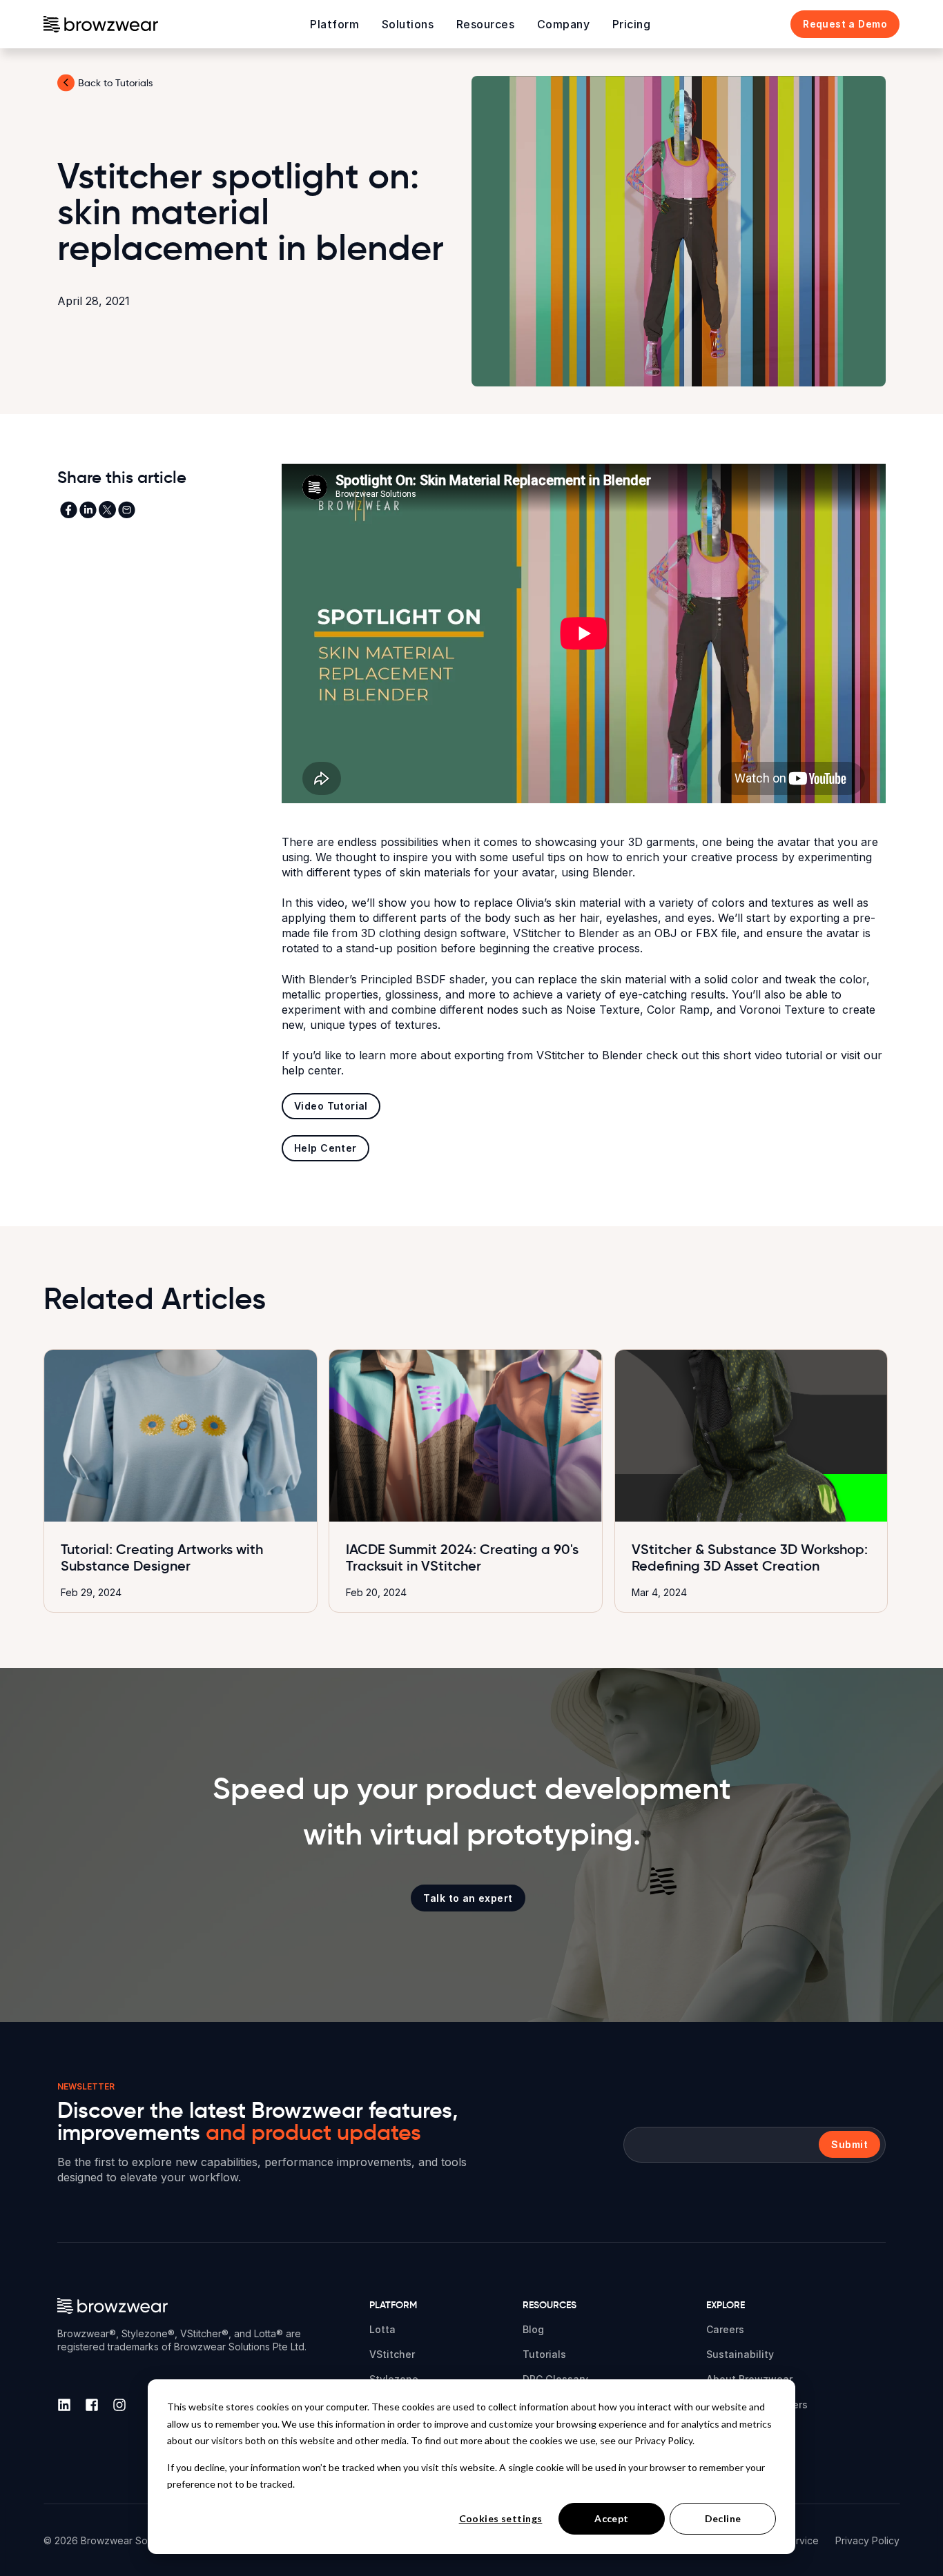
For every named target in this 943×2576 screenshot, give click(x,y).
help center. (313, 1070)
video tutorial (790, 1055)
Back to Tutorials (115, 83)
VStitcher (392, 2354)
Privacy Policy (867, 2540)
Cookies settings (501, 2518)
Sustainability (740, 2354)
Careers (725, 2329)
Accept (612, 2518)
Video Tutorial (331, 1106)
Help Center (325, 1148)
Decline (723, 2518)
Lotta (382, 2329)
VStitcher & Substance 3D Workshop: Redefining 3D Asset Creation (750, 1557)
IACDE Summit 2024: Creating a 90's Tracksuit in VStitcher (462, 1557)
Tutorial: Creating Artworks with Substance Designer (162, 1557)
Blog (533, 2329)
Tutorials (544, 2354)
